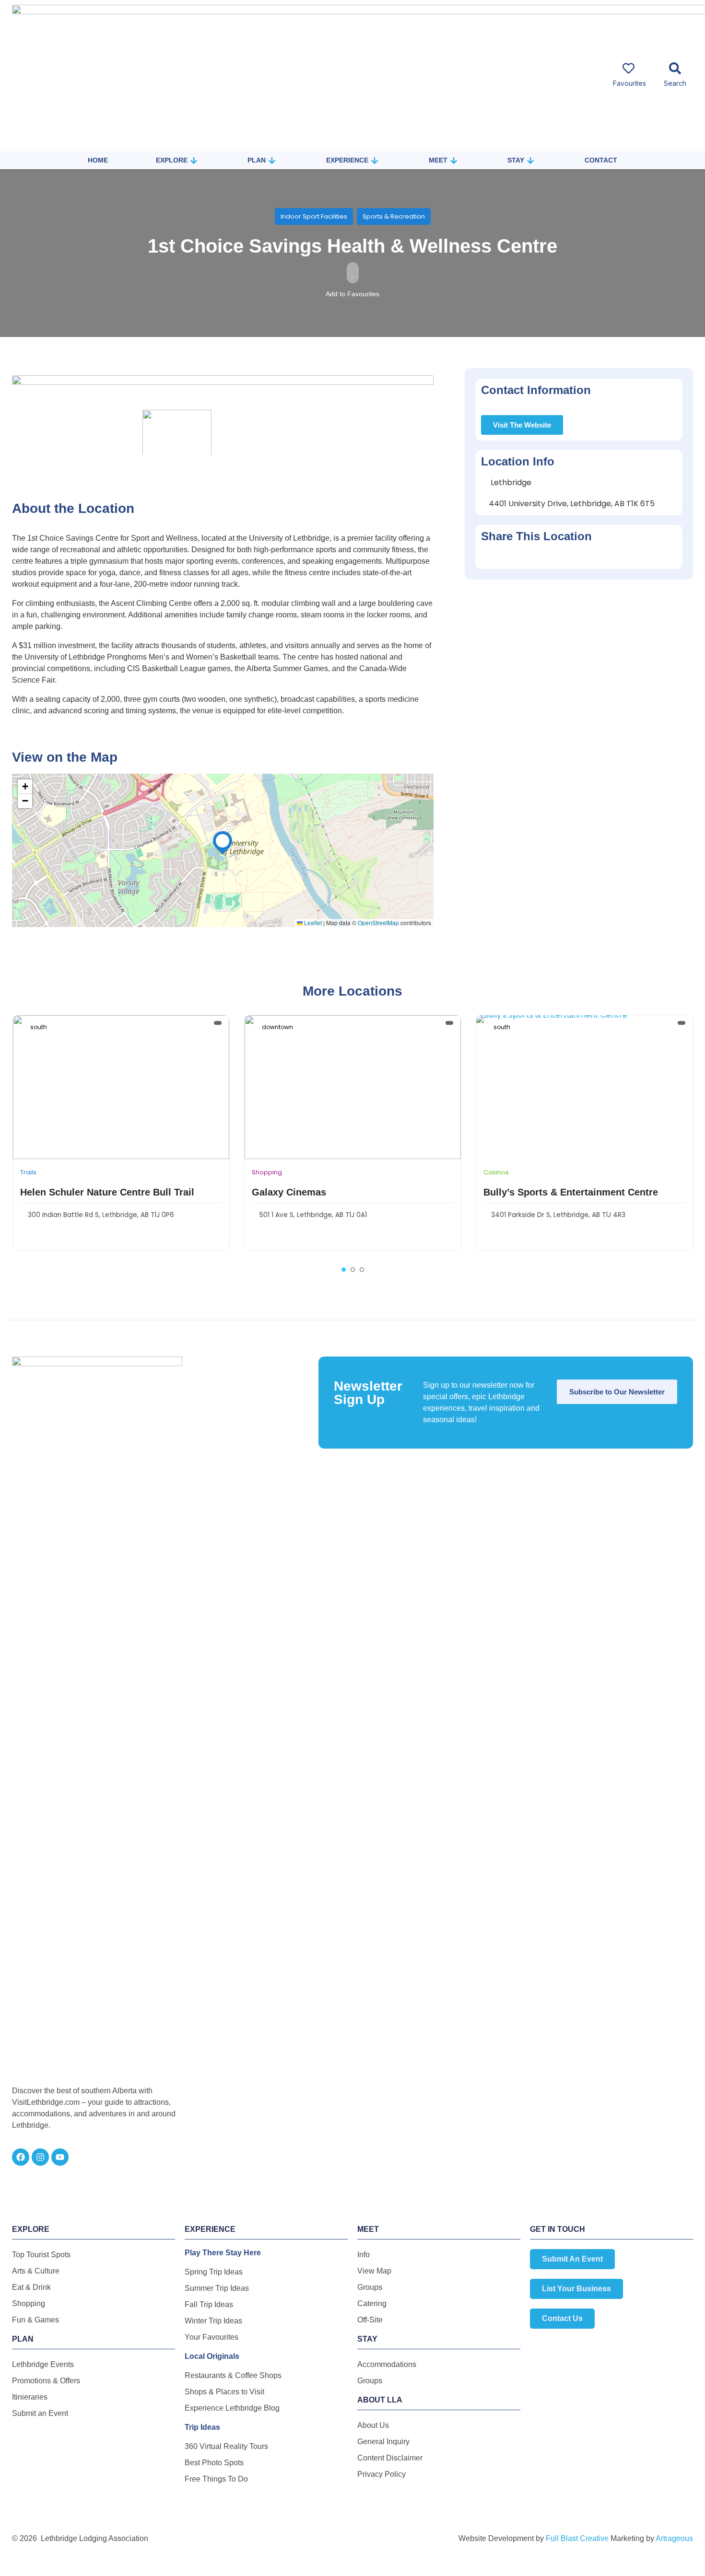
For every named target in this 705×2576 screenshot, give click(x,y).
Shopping (267, 1172)
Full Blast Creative (577, 2538)
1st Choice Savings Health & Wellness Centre (352, 246)
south (39, 1027)
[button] (223, 841)
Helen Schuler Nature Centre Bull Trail (107, 1192)
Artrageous (674, 2538)
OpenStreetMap (378, 922)
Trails (28, 1172)
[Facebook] (21, 2157)
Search (675, 83)
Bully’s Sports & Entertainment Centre (571, 1192)
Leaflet (312, 922)
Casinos (496, 1172)
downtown (277, 1027)
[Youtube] (60, 2157)
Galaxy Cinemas (289, 1192)
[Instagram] (40, 2157)
